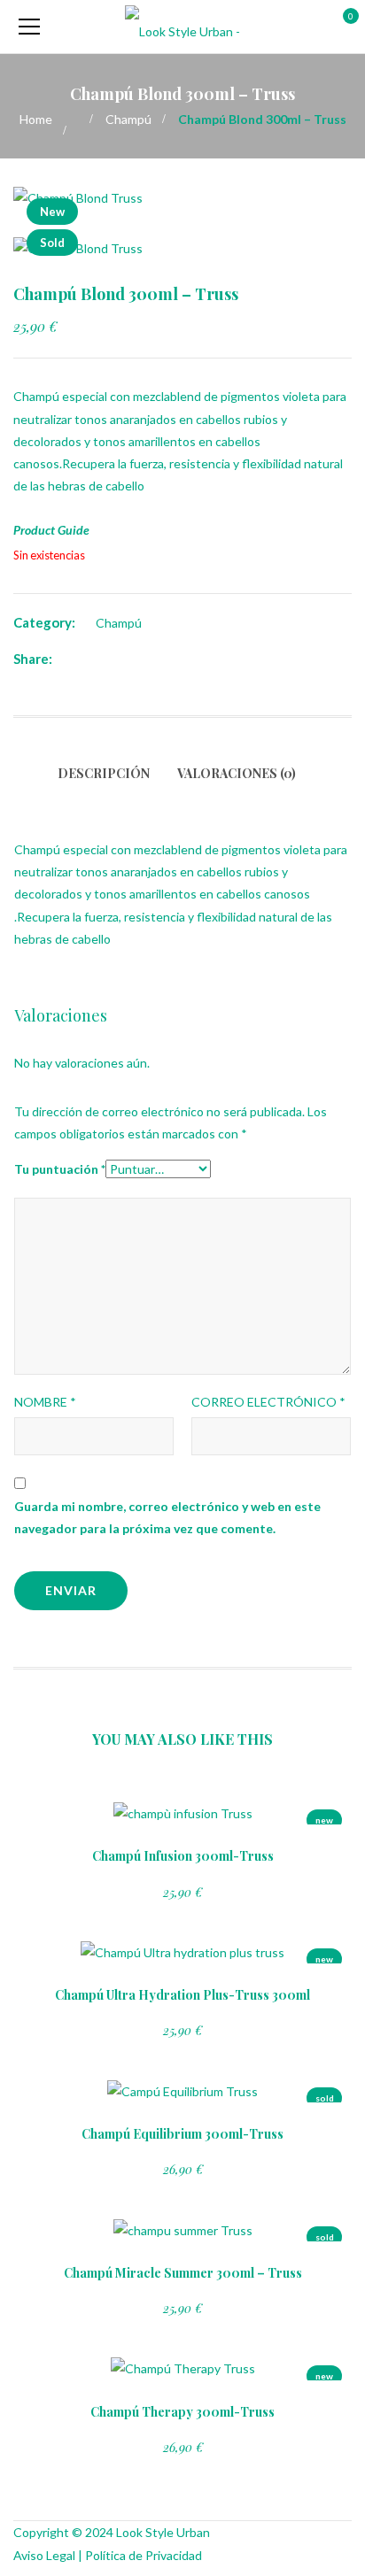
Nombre (45, 1402)
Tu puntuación (60, 1169)
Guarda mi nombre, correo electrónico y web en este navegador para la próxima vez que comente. (167, 1517)
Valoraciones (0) (237, 773)
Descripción (104, 773)
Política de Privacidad (144, 2555)
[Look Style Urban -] (182, 26)
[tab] (110, 784)
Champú (128, 119)
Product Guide (51, 530)
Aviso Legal (44, 2555)
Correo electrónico (268, 1402)
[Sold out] (181, 1816)
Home (36, 119)
